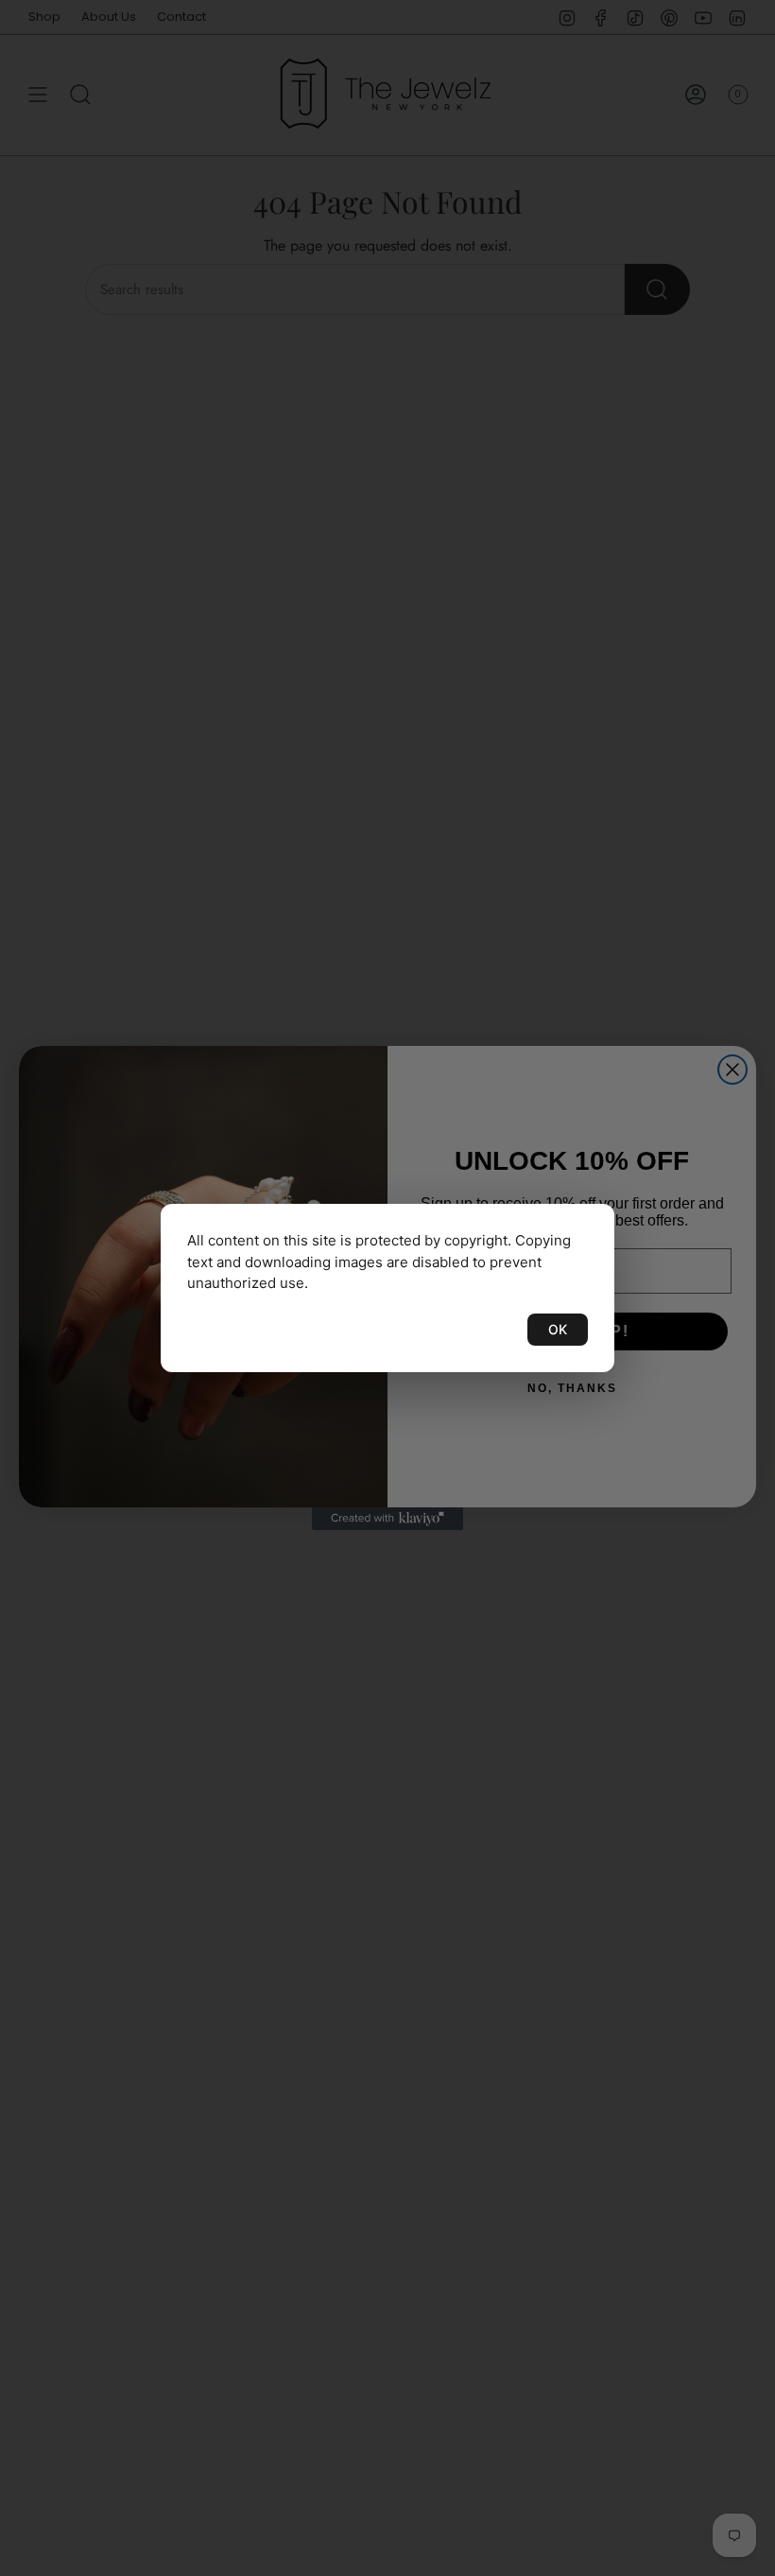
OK (558, 1329)
